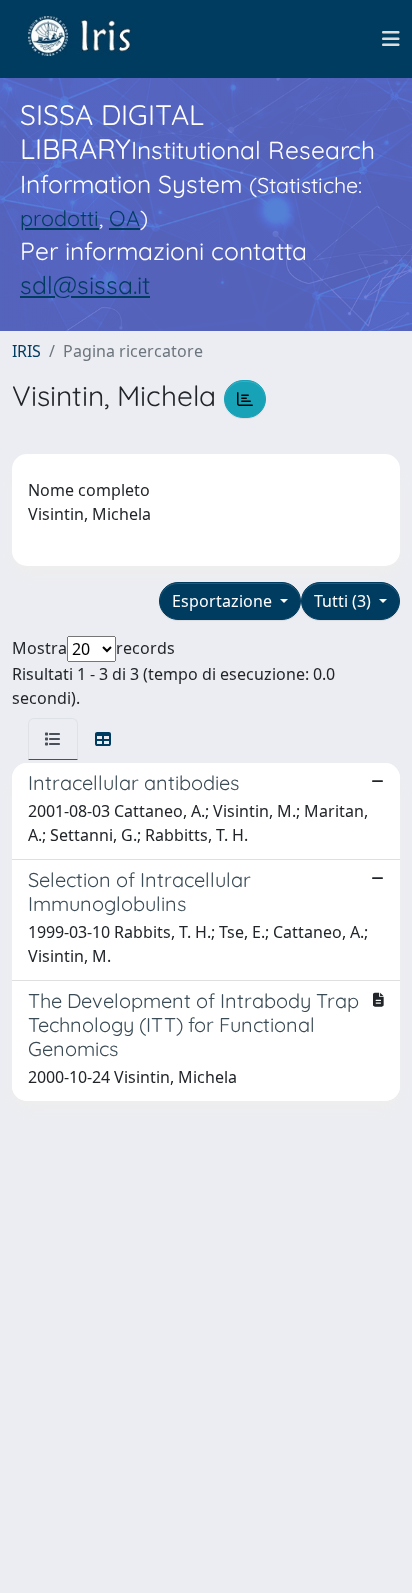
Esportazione (224, 601)
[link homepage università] (94, 39)
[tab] (53, 739)
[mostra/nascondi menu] (391, 39)
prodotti (59, 217)
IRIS (26, 351)
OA (124, 217)
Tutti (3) (344, 601)
